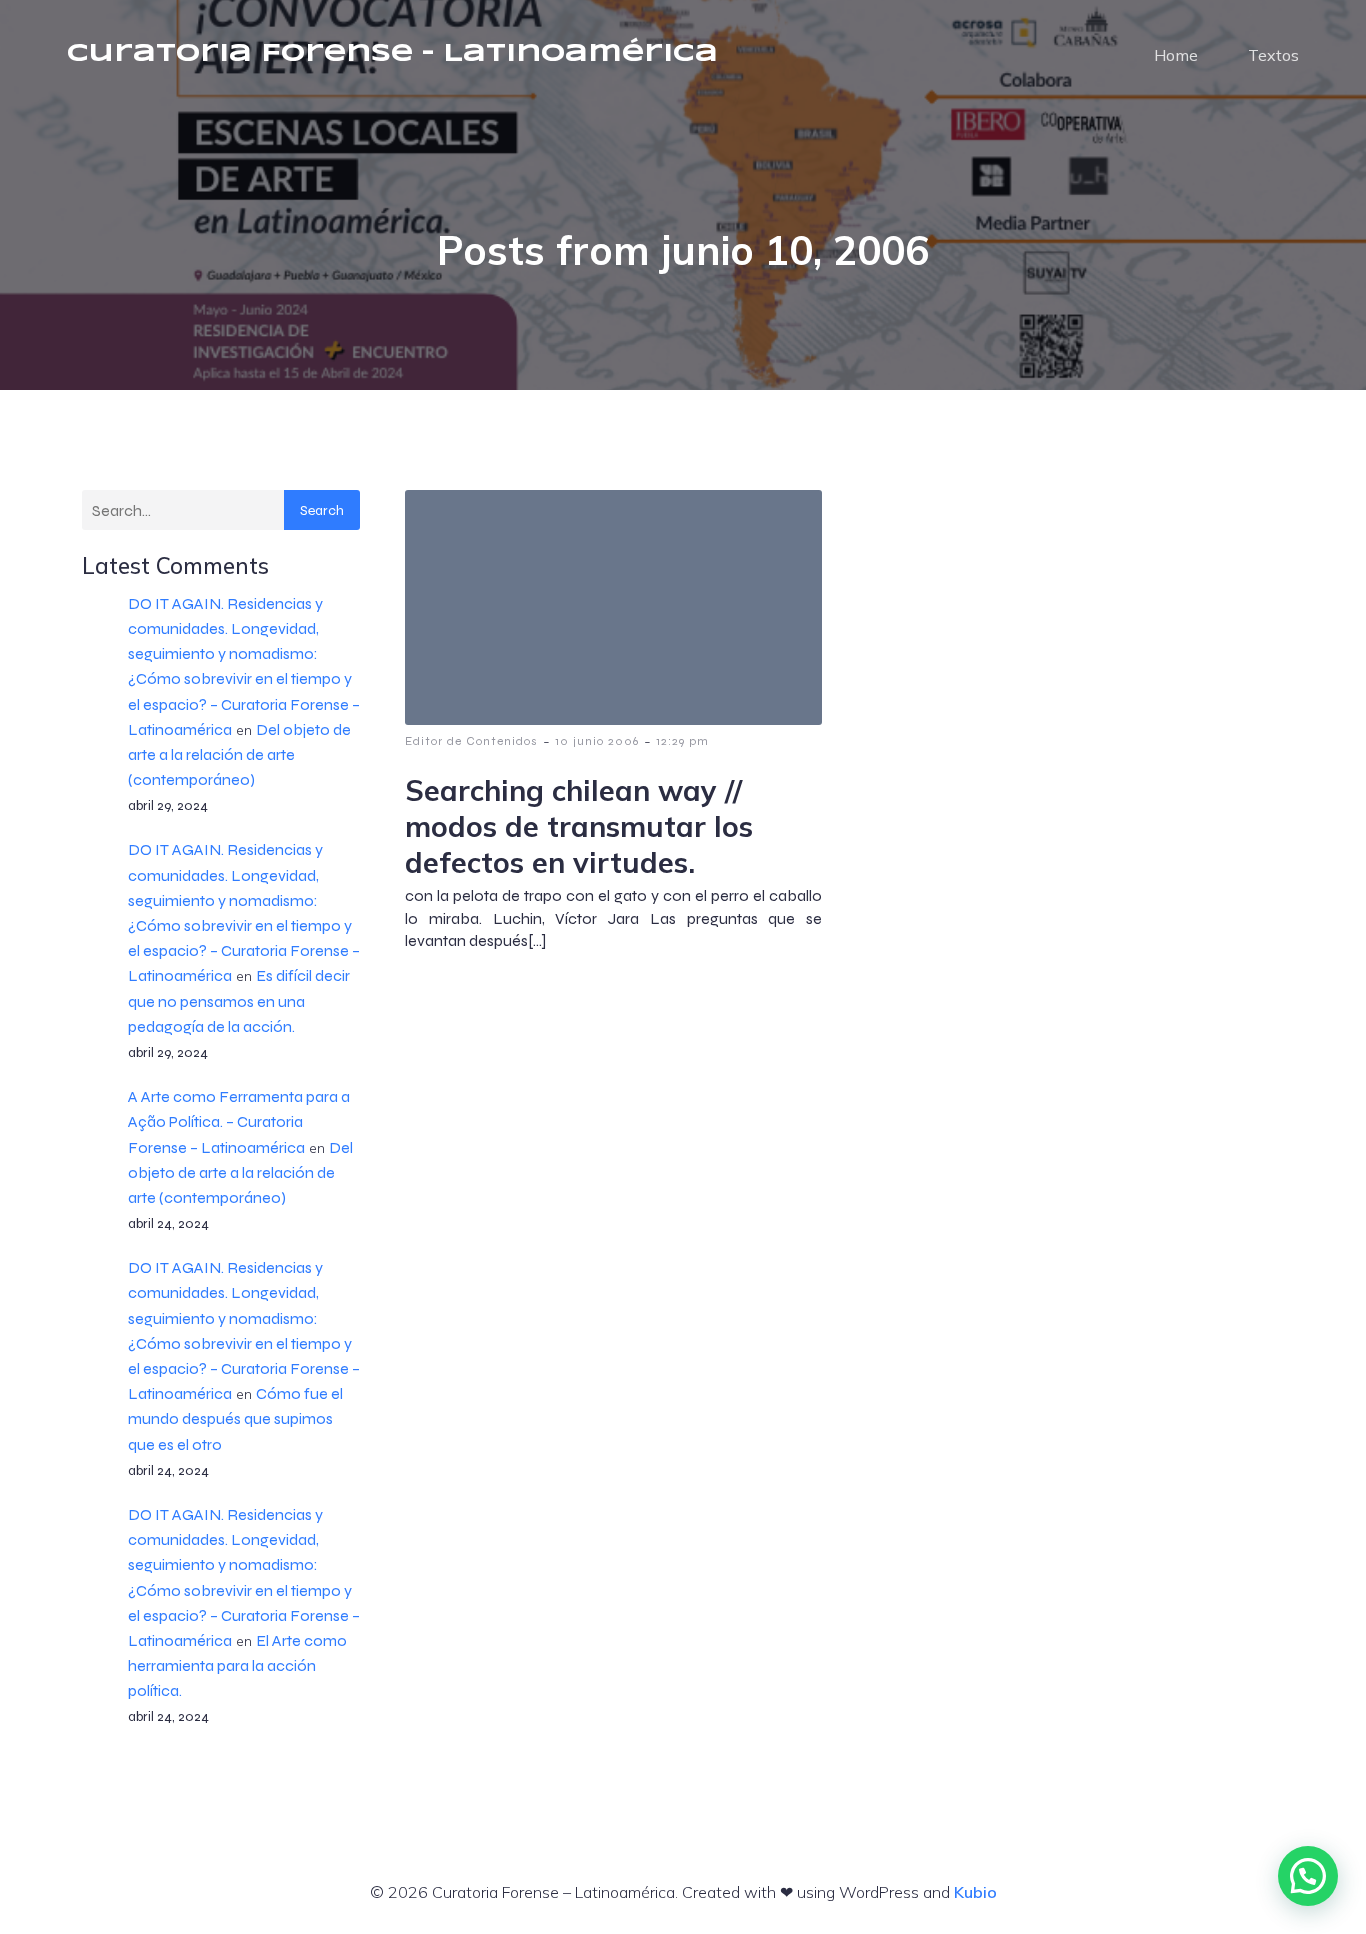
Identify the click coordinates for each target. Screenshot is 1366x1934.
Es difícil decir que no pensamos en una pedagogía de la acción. (239, 1000)
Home (1176, 55)
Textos (1273, 55)
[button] (1308, 1876)
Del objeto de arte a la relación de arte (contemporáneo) (239, 754)
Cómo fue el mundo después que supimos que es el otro (235, 1418)
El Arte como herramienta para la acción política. (237, 1665)
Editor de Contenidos (471, 741)
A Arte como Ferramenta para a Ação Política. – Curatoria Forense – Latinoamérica (239, 1121)
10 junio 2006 (597, 741)
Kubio (975, 1892)
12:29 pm (682, 741)
